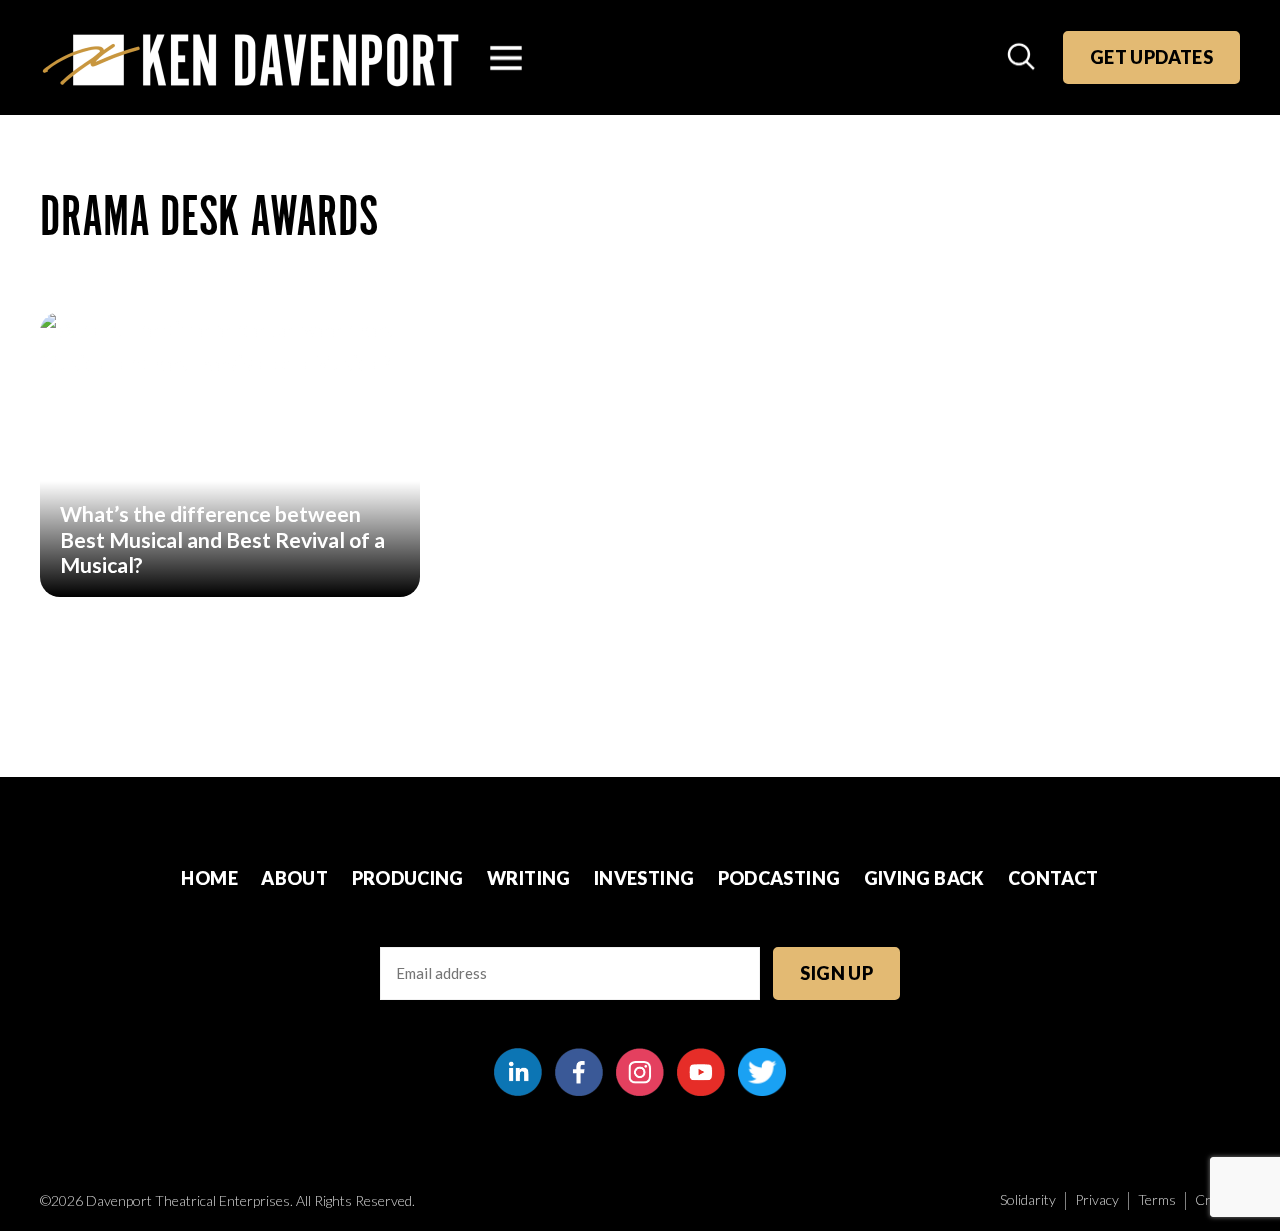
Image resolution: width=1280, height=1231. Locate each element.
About (294, 878)
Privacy (1097, 1199)
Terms (1157, 1199)
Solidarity (1028, 1199)
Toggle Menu (506, 58)
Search (1023, 58)
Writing (529, 878)
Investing (644, 878)
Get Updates (1151, 57)
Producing (408, 878)
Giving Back (924, 878)
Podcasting (779, 878)
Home (209, 878)
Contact (1053, 878)
